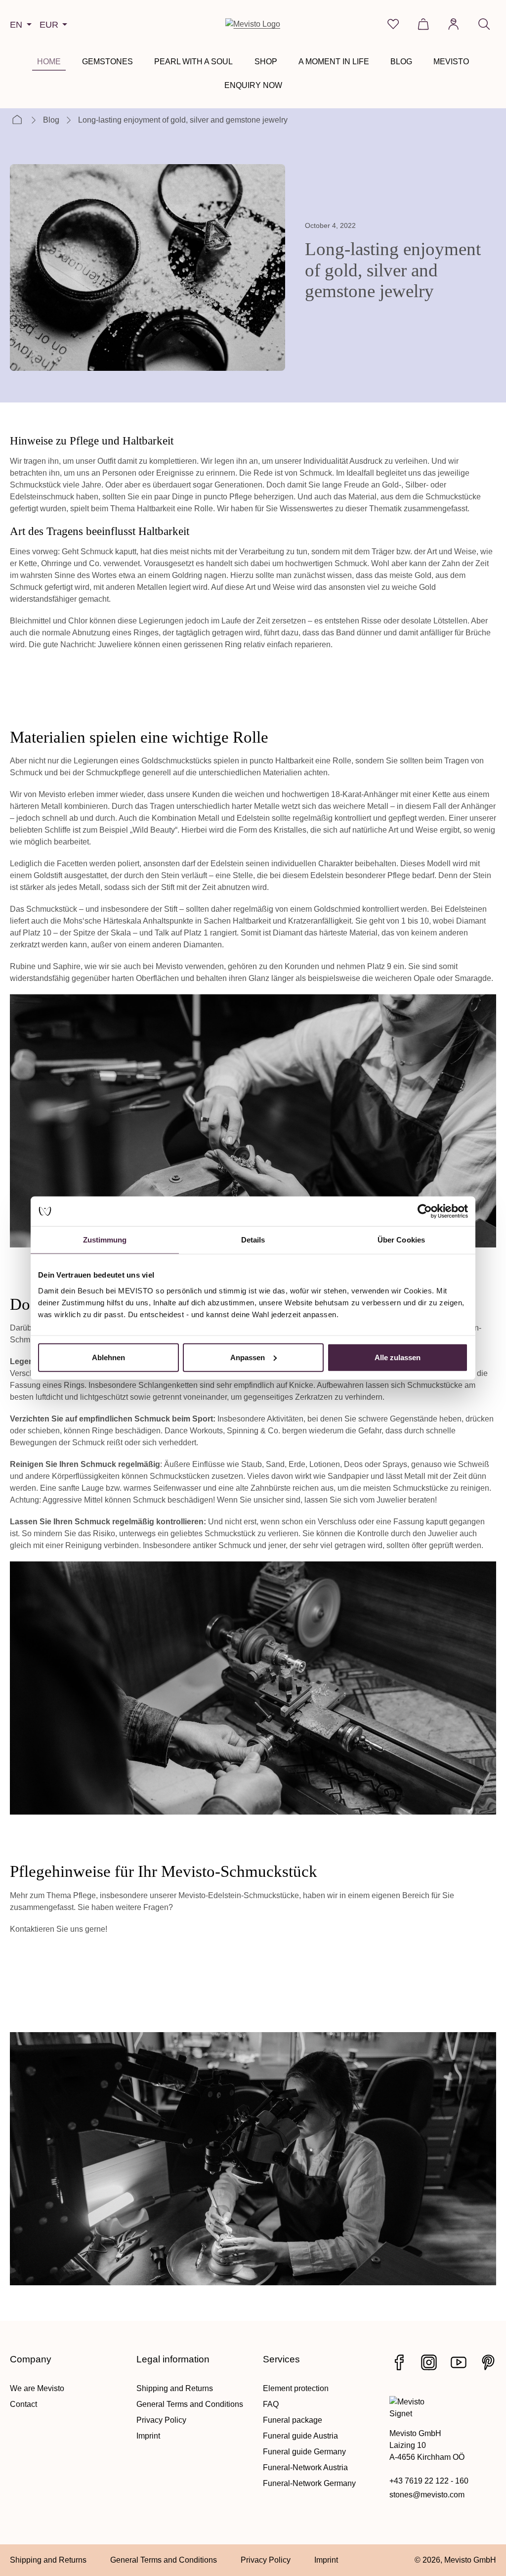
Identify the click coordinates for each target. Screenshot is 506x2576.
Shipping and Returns (175, 2388)
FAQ (271, 2404)
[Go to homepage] (253, 24)
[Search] (484, 24)
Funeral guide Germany (304, 2452)
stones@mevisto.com (427, 2495)
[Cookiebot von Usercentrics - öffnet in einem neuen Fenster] (425, 1211)
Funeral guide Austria (300, 2436)
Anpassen (248, 1357)
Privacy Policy (161, 2420)
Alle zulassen (398, 1357)
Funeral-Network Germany (309, 2483)
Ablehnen (108, 1357)
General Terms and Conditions (190, 2404)
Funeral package (293, 2420)
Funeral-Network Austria (305, 2467)
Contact (23, 2404)
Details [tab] (253, 1240)
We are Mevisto (37, 2388)
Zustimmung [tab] (105, 1240)
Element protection (296, 2388)
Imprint (148, 2436)
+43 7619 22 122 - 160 (429, 2481)
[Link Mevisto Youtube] (459, 2362)
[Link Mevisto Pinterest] (488, 2362)
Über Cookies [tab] (401, 1240)
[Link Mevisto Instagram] (429, 2362)
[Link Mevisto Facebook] (399, 2362)
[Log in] (453, 24)
